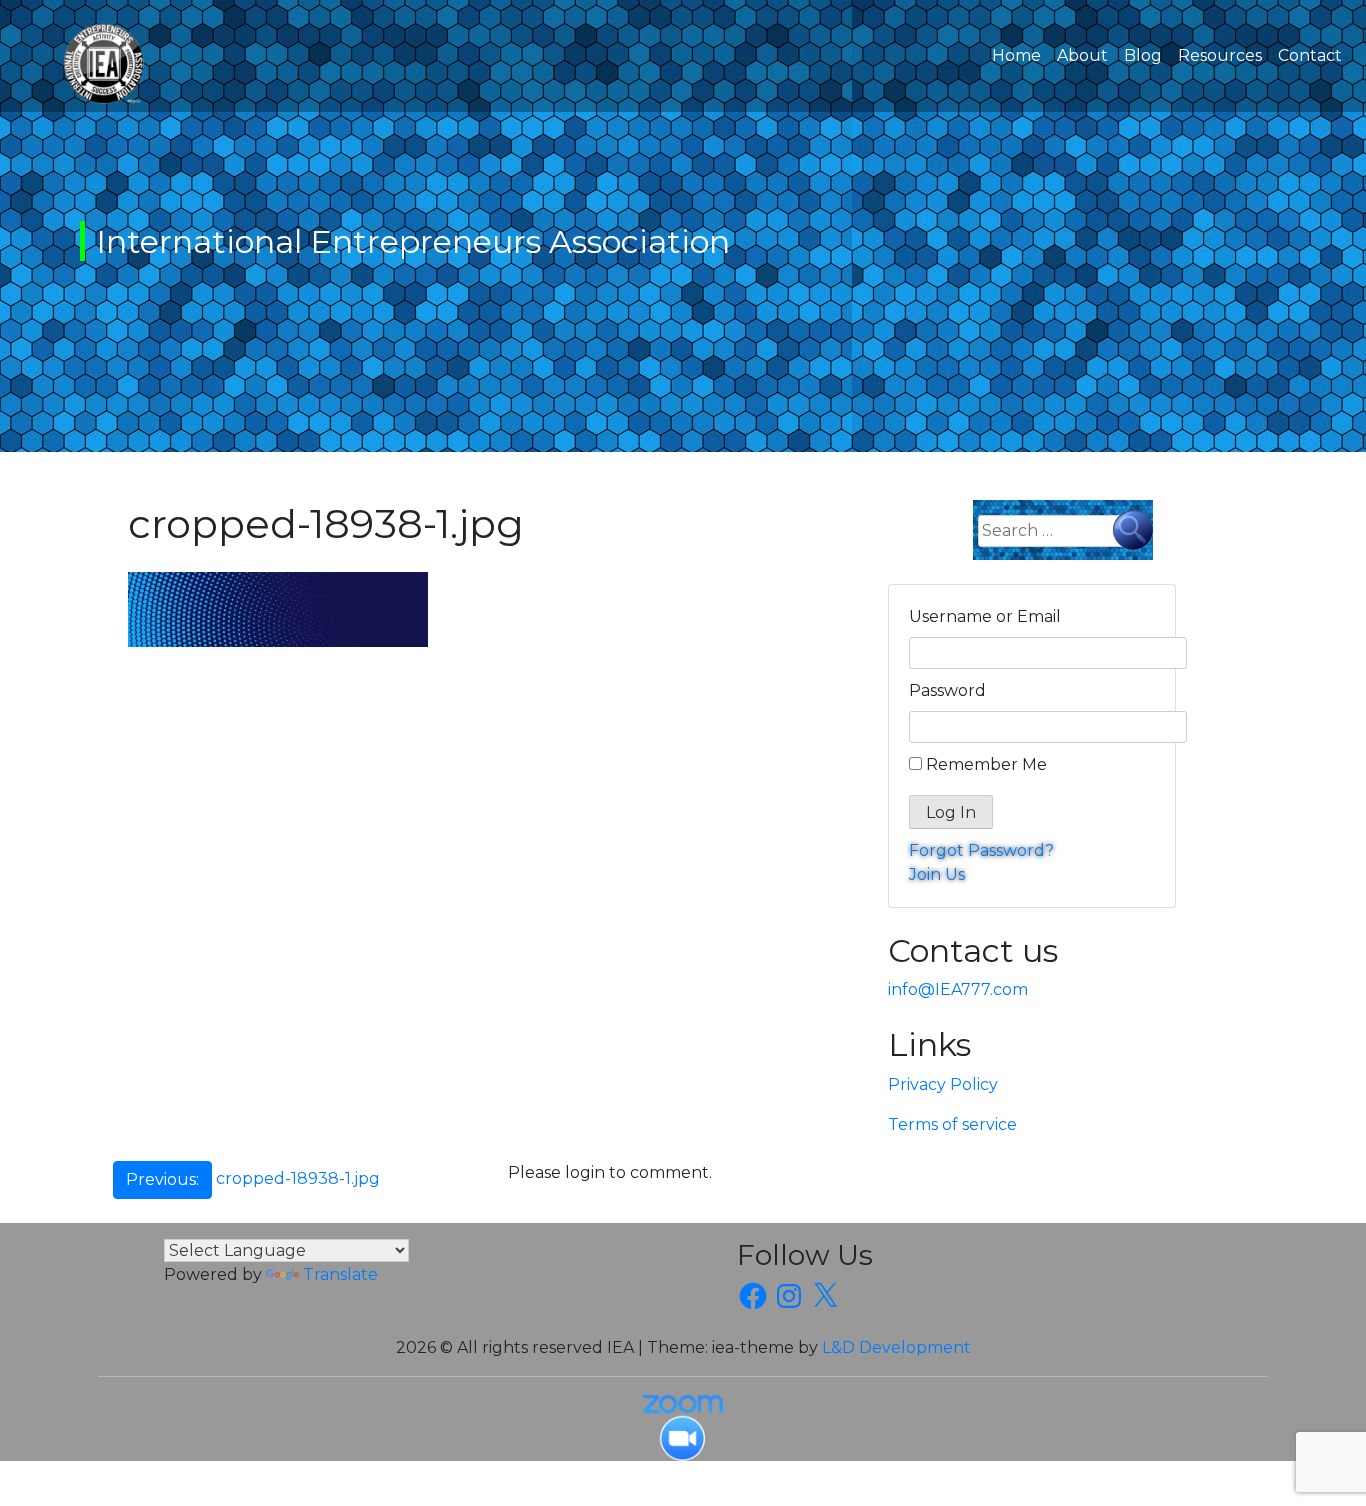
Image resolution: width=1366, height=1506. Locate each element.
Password (947, 690)
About (1082, 55)
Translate (340, 1274)
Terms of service (952, 1124)
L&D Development (896, 1347)
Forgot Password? (981, 850)
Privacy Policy (943, 1084)
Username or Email (985, 616)
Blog (1143, 55)
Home (1020, 55)
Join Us (937, 874)
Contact (1310, 55)
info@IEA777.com (958, 989)
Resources (1220, 55)
